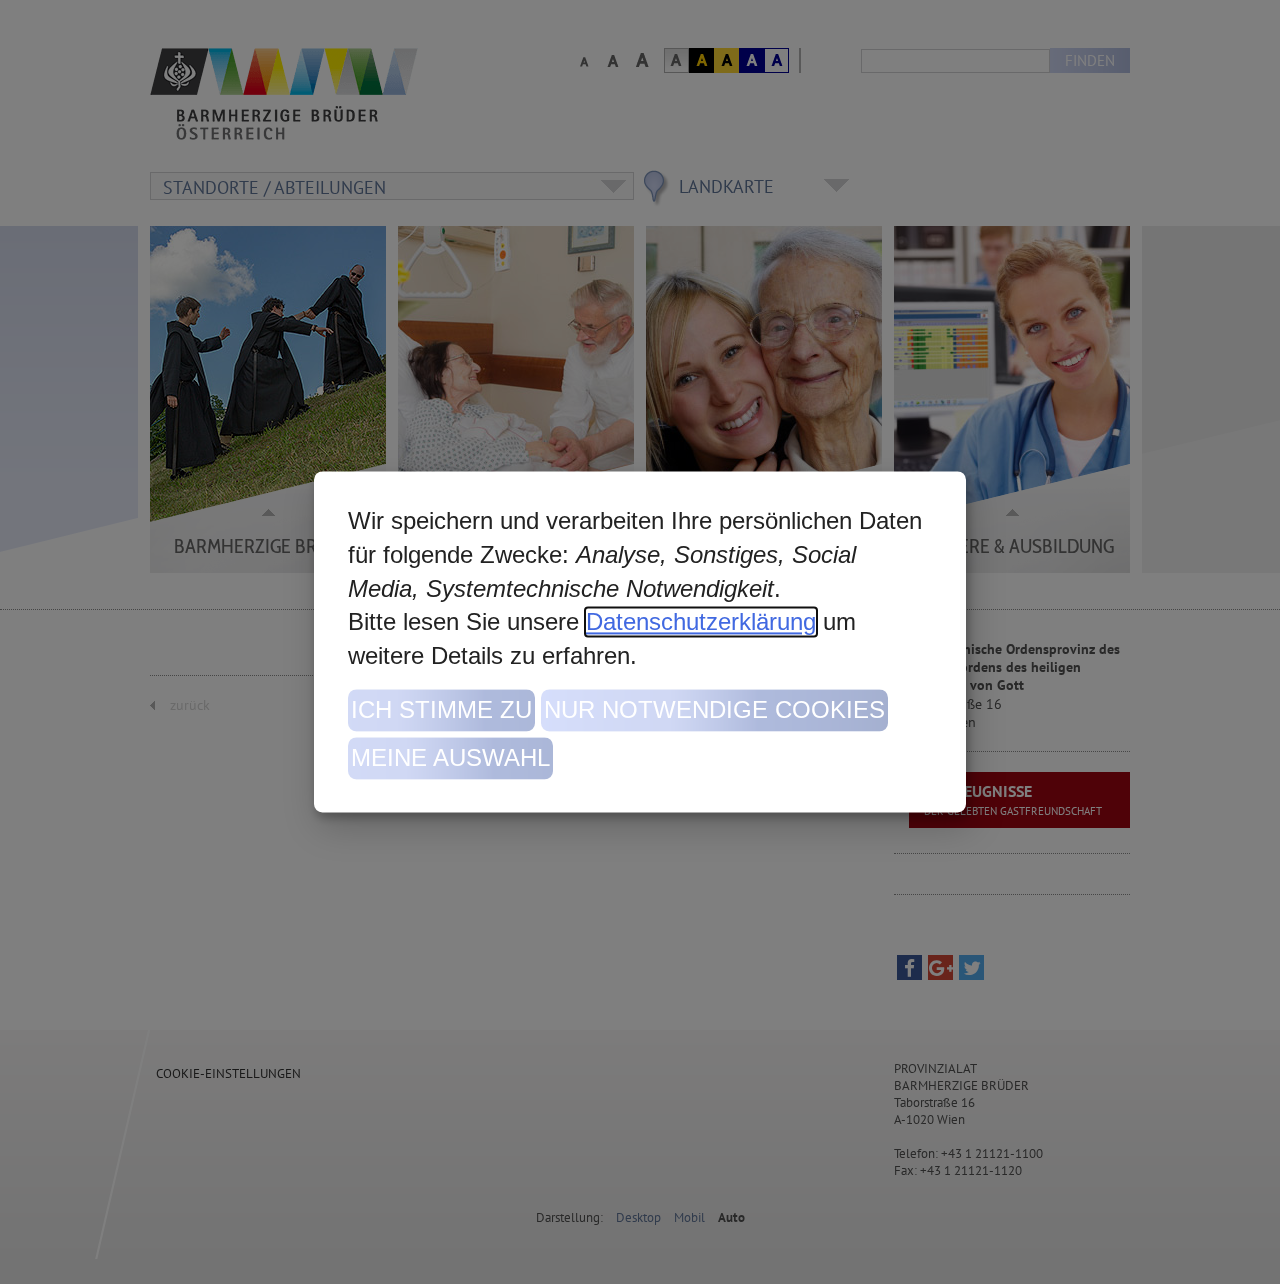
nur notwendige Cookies (714, 710)
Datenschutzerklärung (701, 622)
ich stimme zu (441, 710)
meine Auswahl (450, 758)
